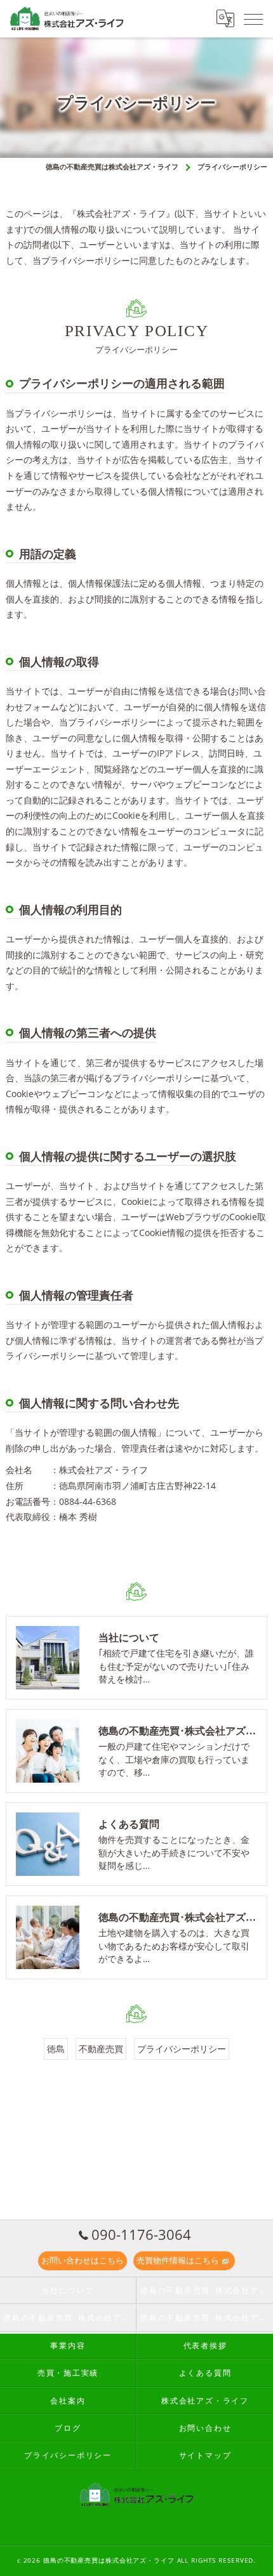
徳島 (56, 2049)
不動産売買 (101, 2049)
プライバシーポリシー (182, 2049)
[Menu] (253, 18)
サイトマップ (205, 2455)
